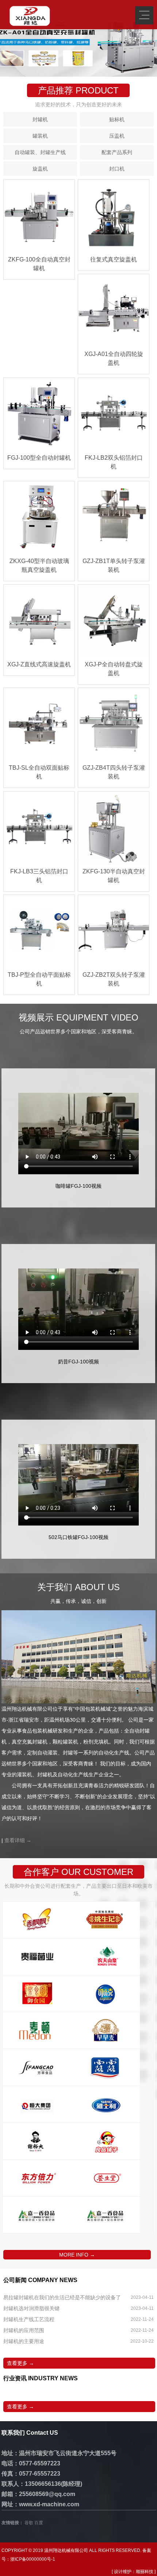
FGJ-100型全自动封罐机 (39, 458)
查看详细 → (18, 1840)
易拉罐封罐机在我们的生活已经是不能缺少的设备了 (62, 2297)
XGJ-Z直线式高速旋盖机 (39, 664)
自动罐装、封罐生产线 (40, 152)
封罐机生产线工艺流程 (29, 2319)
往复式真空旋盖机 (114, 259)
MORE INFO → (77, 2255)
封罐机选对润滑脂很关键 (31, 2308)
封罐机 (40, 119)
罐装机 (40, 136)
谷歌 (29, 2523)
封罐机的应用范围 (24, 2330)
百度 (39, 2523)
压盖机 (117, 136)
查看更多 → (20, 2363)
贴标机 (117, 119)
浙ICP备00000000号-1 (33, 2559)
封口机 (117, 169)
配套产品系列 (117, 152)
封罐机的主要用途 (24, 2341)
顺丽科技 (145, 2572)
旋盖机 (40, 169)
